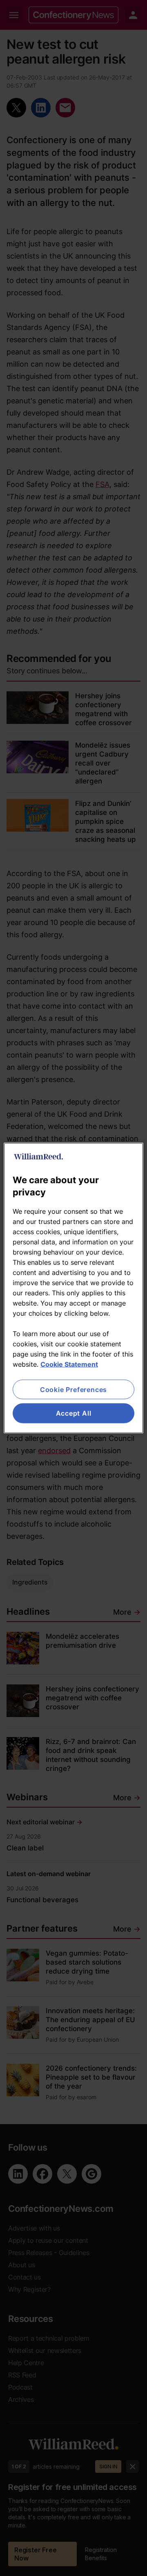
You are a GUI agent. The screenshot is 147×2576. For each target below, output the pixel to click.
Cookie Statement (69, 1364)
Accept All (74, 1413)
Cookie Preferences (73, 1390)
